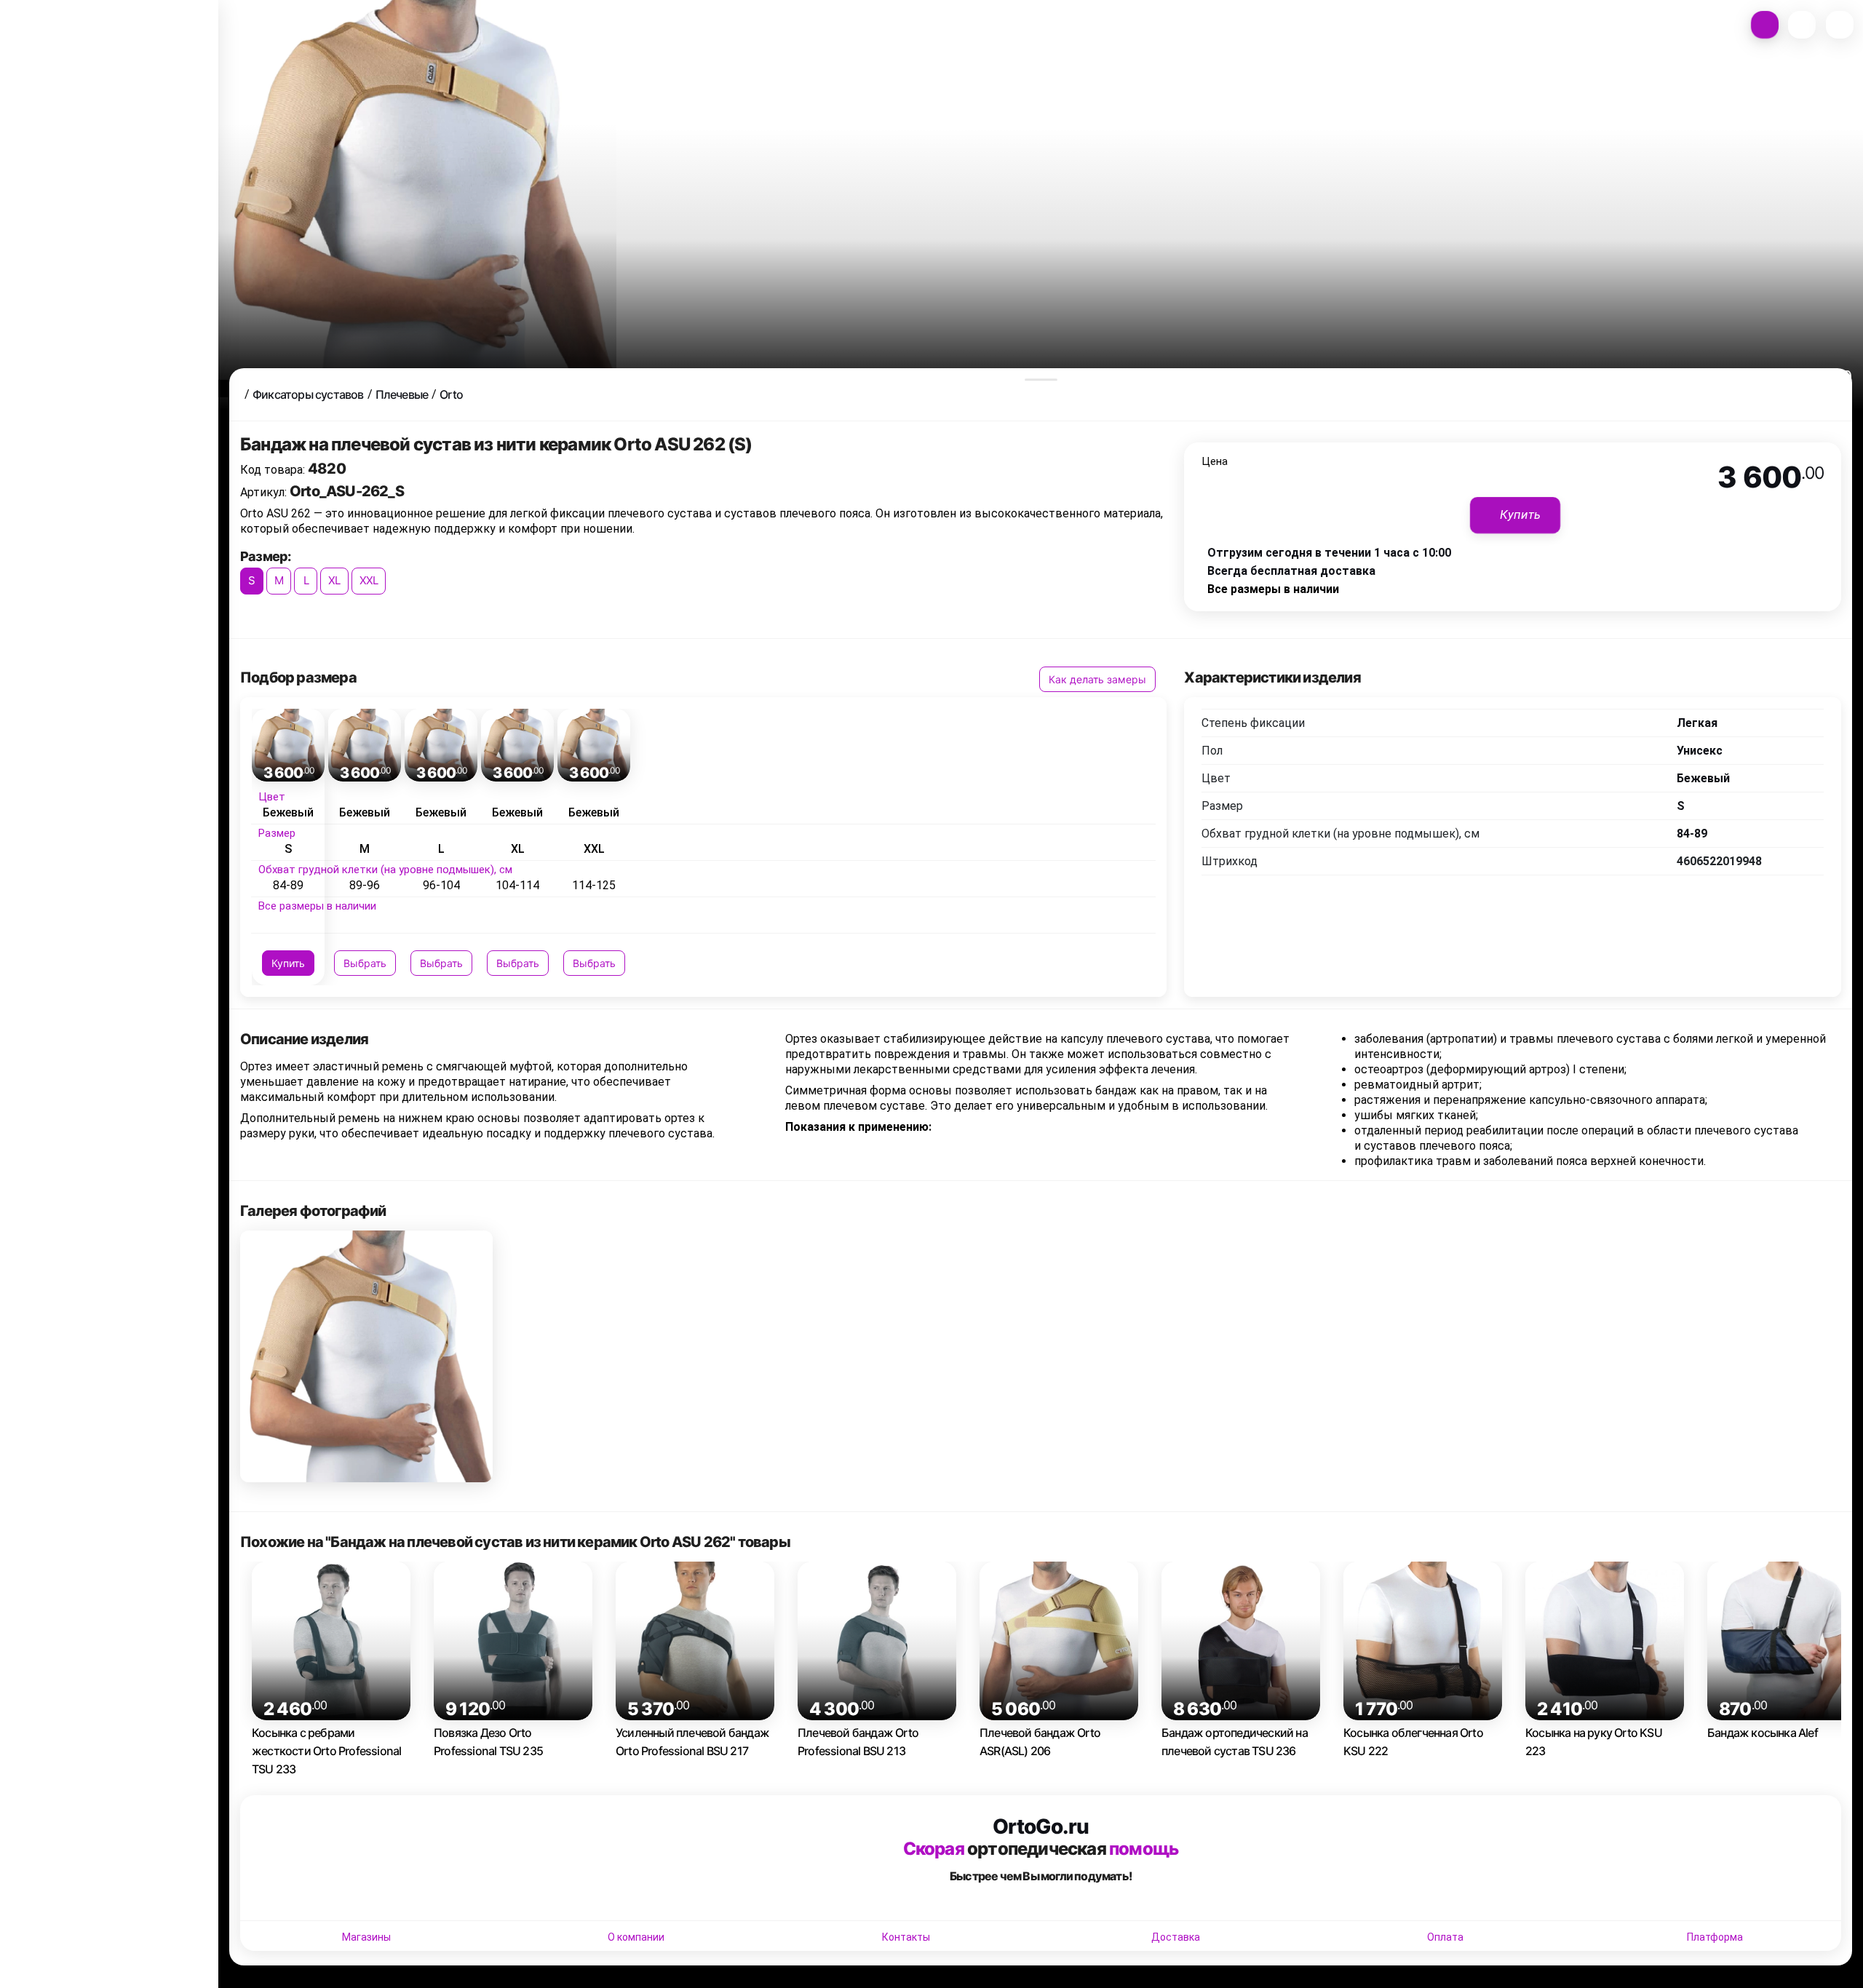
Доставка (1176, 1937)
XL (334, 580)
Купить (288, 963)
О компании (636, 1937)
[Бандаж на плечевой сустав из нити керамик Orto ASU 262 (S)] (366, 1357)
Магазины (366, 1937)
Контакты (906, 1937)
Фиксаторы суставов (308, 394)
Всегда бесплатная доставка (1291, 571)
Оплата (1445, 1937)
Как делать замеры (1097, 679)
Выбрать (365, 963)
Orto (451, 394)
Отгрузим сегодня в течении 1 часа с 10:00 (1329, 553)
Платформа (1715, 1937)
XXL (369, 580)
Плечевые (402, 394)
